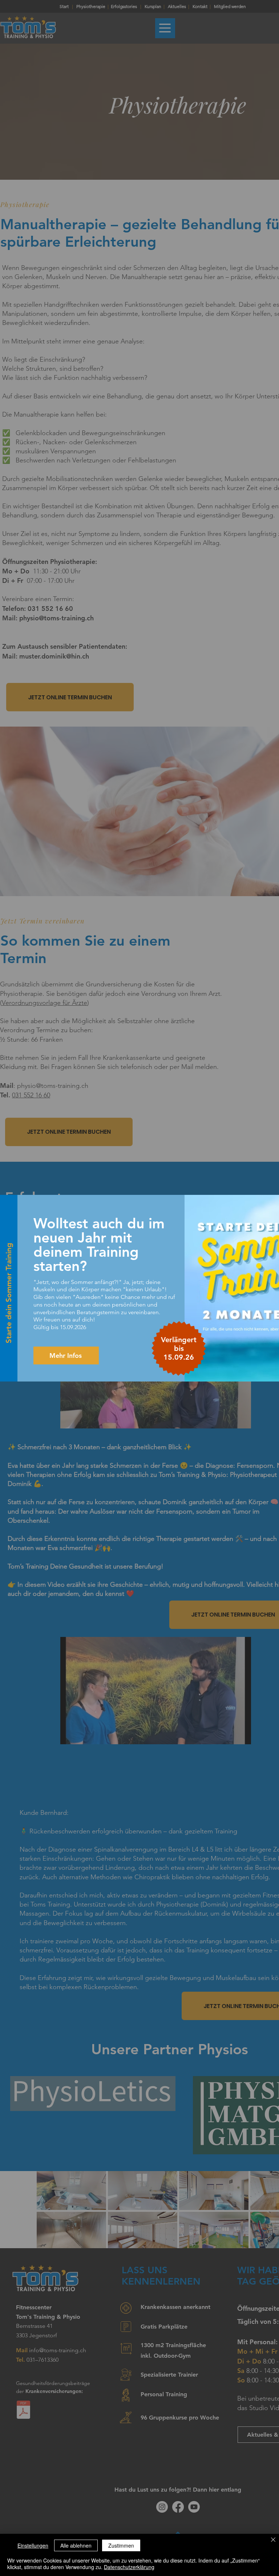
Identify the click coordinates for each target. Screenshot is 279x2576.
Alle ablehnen (76, 2545)
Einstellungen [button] (33, 2545)
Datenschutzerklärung (129, 2567)
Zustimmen (121, 2545)
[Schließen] (273, 2540)
